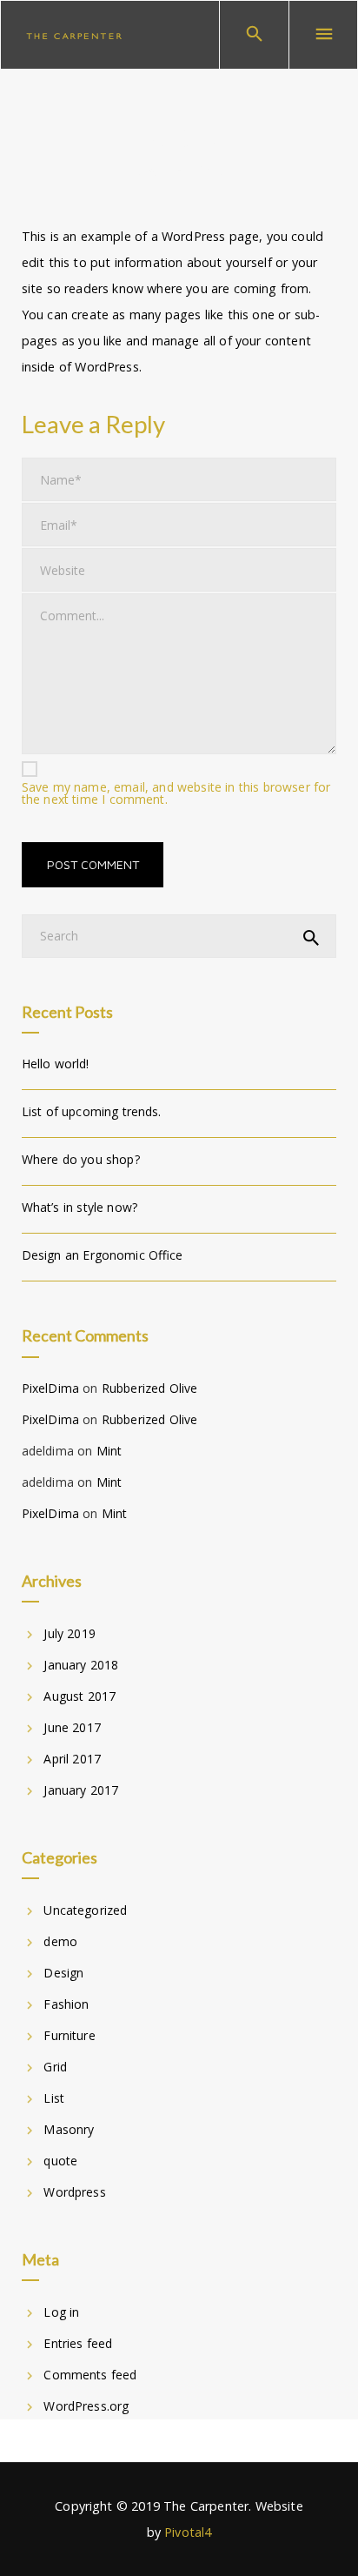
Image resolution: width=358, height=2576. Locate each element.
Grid (55, 2067)
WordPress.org (86, 2406)
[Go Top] (326, 2537)
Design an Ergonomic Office (103, 1255)
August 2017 (80, 1696)
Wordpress (74, 2192)
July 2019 (69, 1633)
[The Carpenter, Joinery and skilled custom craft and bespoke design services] (74, 35)
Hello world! (56, 1064)
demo (60, 1941)
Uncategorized (85, 1910)
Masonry (69, 2129)
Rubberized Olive (149, 1388)
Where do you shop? (81, 1159)
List (54, 2098)
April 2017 (72, 1759)
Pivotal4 (188, 2532)
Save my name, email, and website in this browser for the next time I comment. (176, 793)
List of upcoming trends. (92, 1111)
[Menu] (323, 35)
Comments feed (90, 2375)
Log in (61, 2312)
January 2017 (81, 1790)
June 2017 (72, 1727)
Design (63, 1973)
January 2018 (81, 1665)
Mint (109, 1451)
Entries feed (78, 2343)
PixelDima (50, 1388)
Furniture (69, 2035)
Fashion (66, 2004)
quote (60, 2161)
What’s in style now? (80, 1207)
